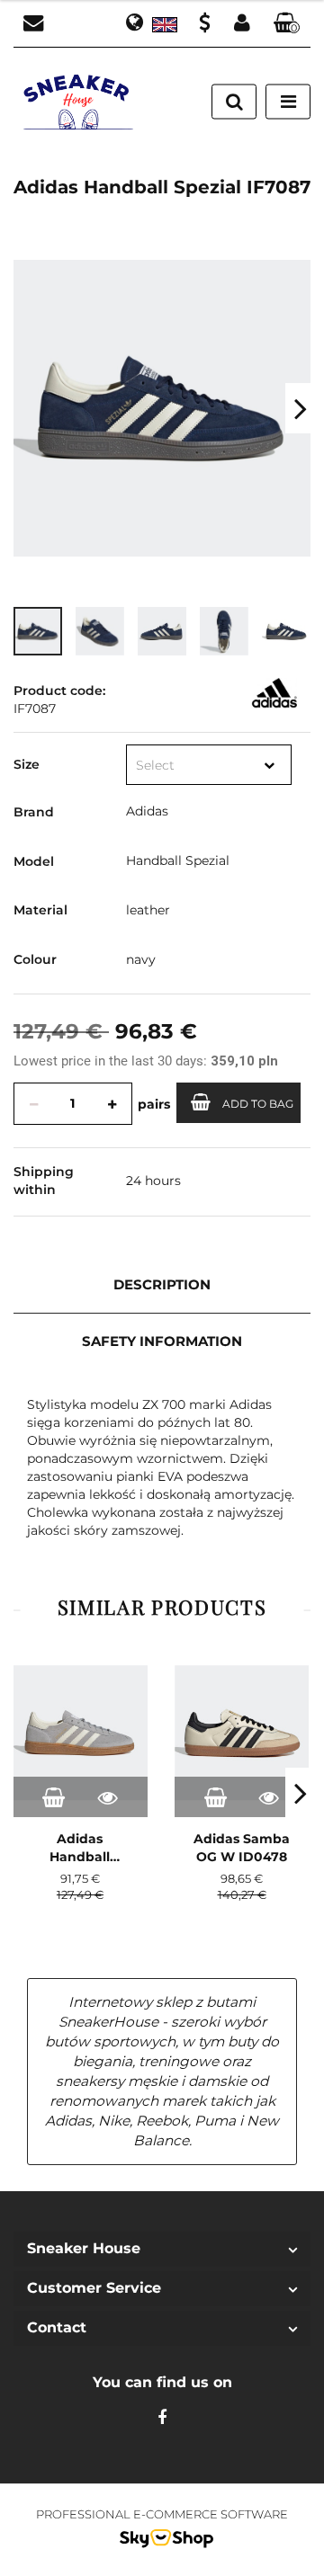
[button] (287, 24)
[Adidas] (275, 692)
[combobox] (209, 765)
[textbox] (191, 766)
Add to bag (258, 1104)
